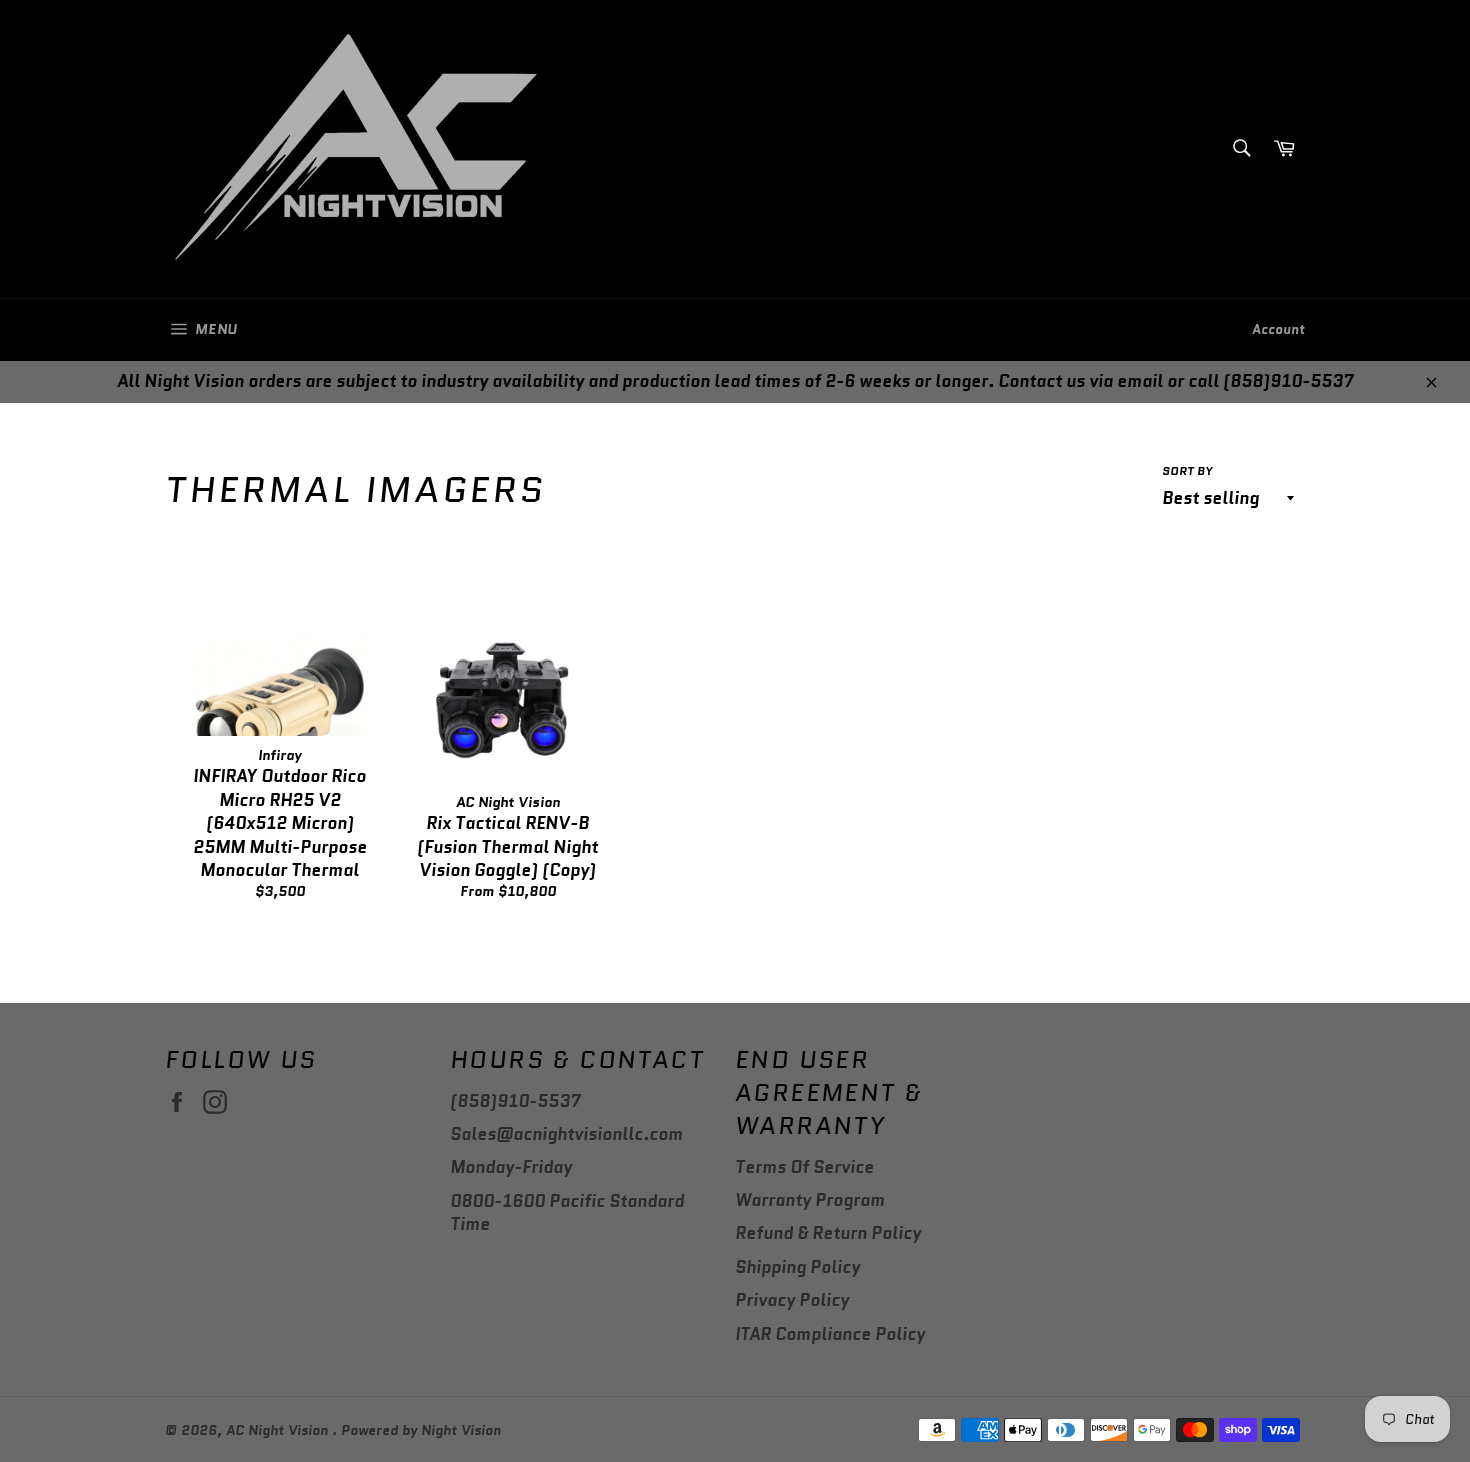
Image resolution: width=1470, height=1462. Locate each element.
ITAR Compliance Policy (830, 1334)
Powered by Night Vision (421, 1430)
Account (1278, 329)
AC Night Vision (279, 1430)
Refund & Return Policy (828, 1233)
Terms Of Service (804, 1167)
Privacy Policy (792, 1300)
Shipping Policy (797, 1267)
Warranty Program (810, 1200)
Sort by (1187, 471)
